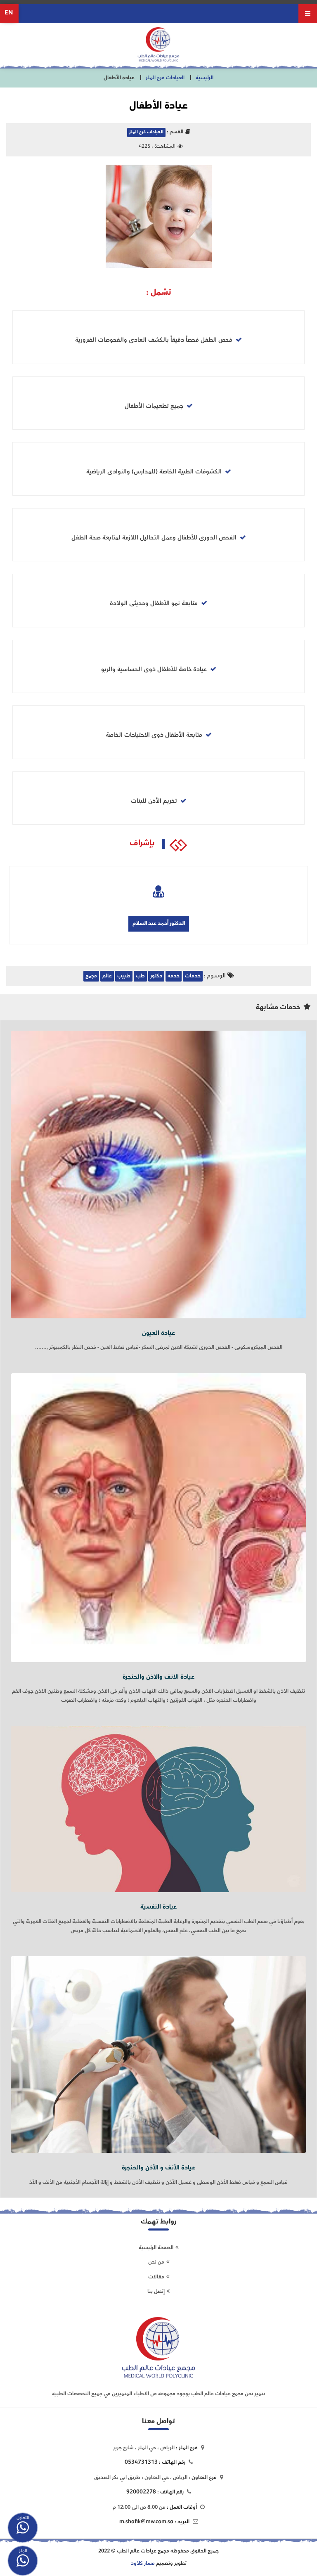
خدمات (193, 976)
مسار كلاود (143, 2564)
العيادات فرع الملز (165, 78)
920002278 (141, 2492)
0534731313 (141, 2462)
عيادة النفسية (158, 1908)
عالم (107, 976)
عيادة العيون (158, 1334)
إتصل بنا (156, 2292)
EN (9, 13)
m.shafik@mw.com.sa (146, 2522)
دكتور (156, 976)
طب (140, 976)
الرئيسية (205, 78)
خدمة (174, 976)
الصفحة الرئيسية (156, 2248)
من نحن (156, 2262)
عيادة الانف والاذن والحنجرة (158, 1678)
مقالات (156, 2277)
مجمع (91, 976)
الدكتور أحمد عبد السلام (159, 924)
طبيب (124, 976)
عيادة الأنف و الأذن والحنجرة (158, 2169)
